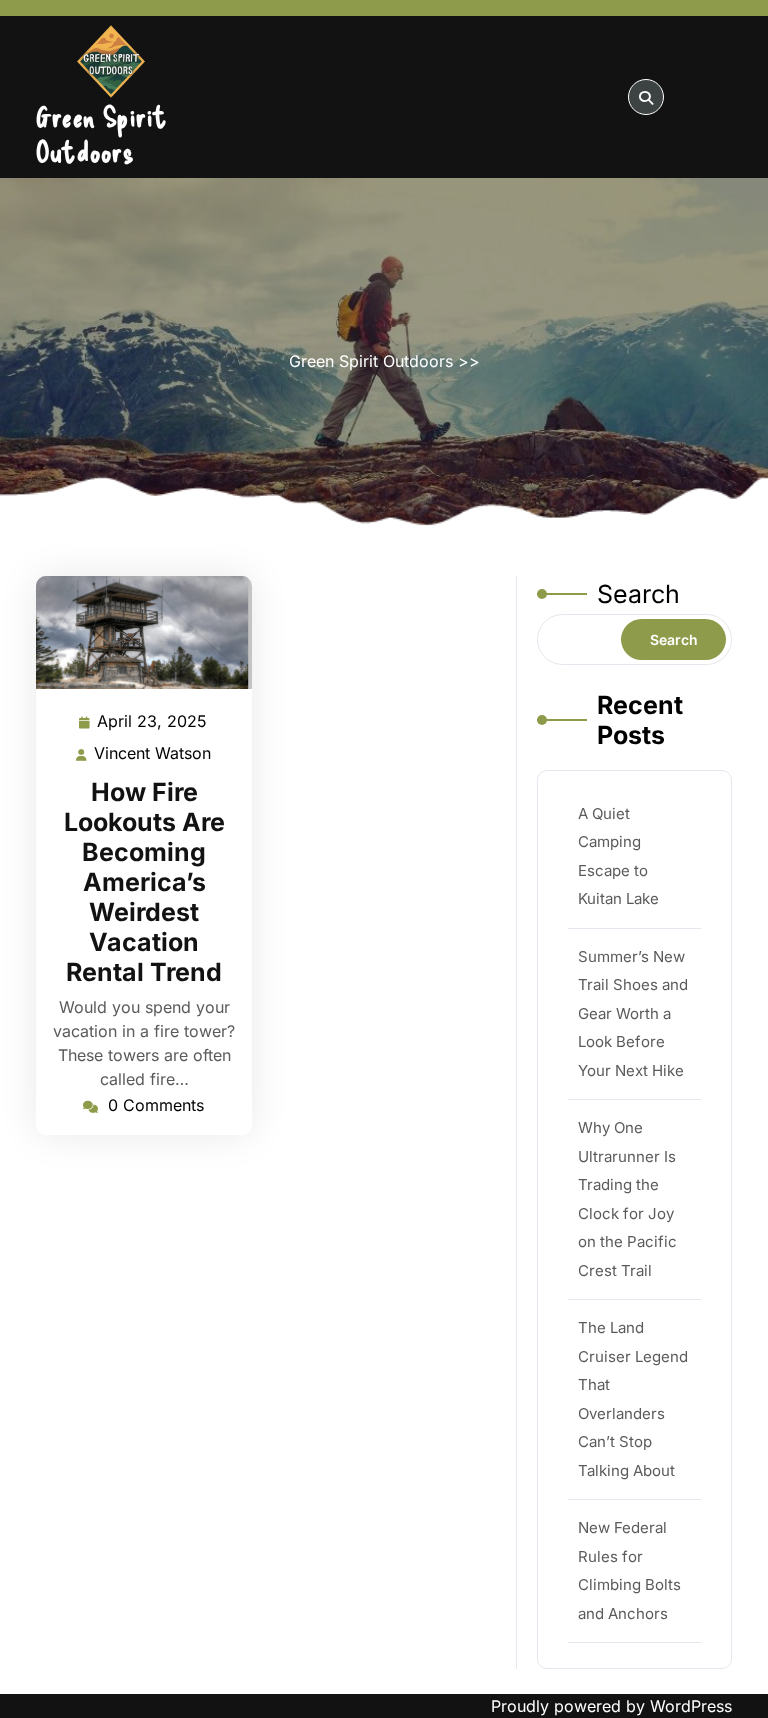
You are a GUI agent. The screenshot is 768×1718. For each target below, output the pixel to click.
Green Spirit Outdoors (101, 133)
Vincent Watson (153, 755)
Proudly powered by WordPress (611, 1706)
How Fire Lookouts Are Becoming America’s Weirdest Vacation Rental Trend (144, 882)
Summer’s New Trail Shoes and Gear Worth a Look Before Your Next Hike (633, 1013)
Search (638, 594)
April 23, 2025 (153, 723)
